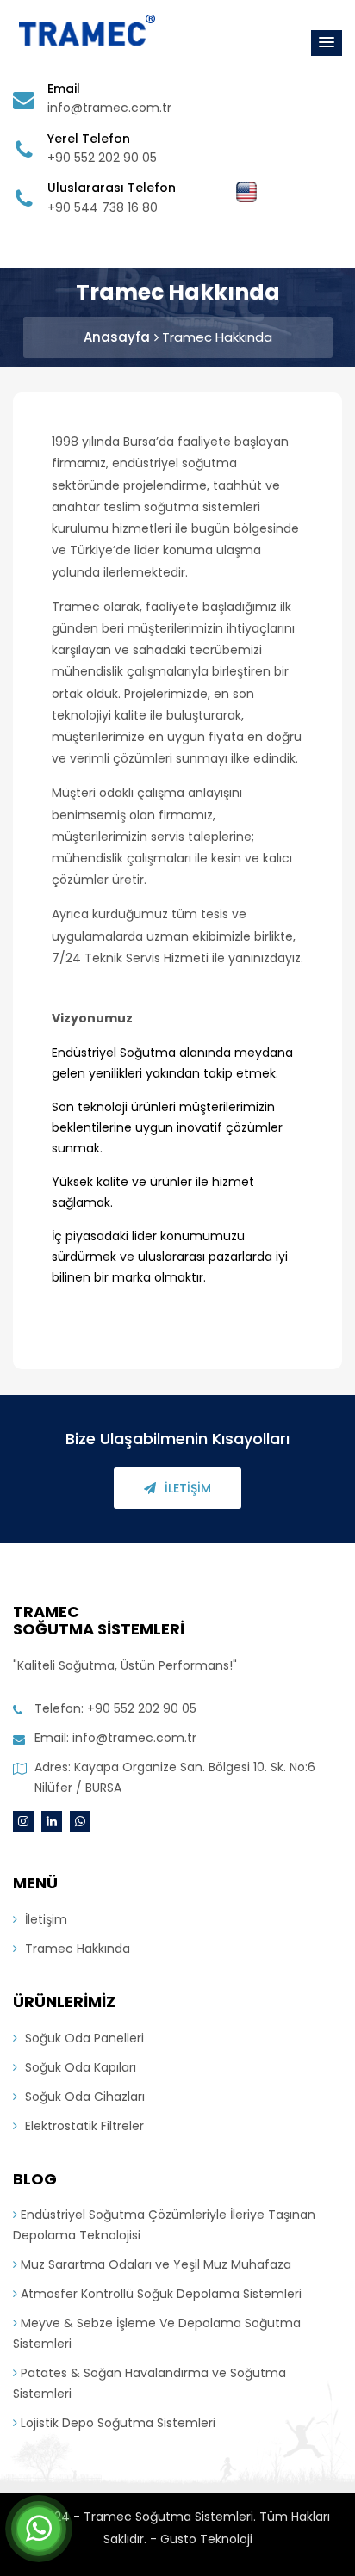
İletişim (188, 1488)
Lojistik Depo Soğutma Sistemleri (116, 2423)
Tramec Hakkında (217, 337)
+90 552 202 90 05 (102, 158)
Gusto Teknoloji (206, 2539)
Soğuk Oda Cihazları (83, 2097)
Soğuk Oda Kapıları (79, 2067)
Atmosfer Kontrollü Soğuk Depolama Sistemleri (159, 2294)
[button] (327, 43)
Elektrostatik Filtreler (83, 2126)
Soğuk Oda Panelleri (83, 2038)
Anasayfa (117, 337)
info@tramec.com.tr (109, 108)
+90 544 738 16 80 (103, 207)
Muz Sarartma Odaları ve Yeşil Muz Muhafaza (154, 2264)
